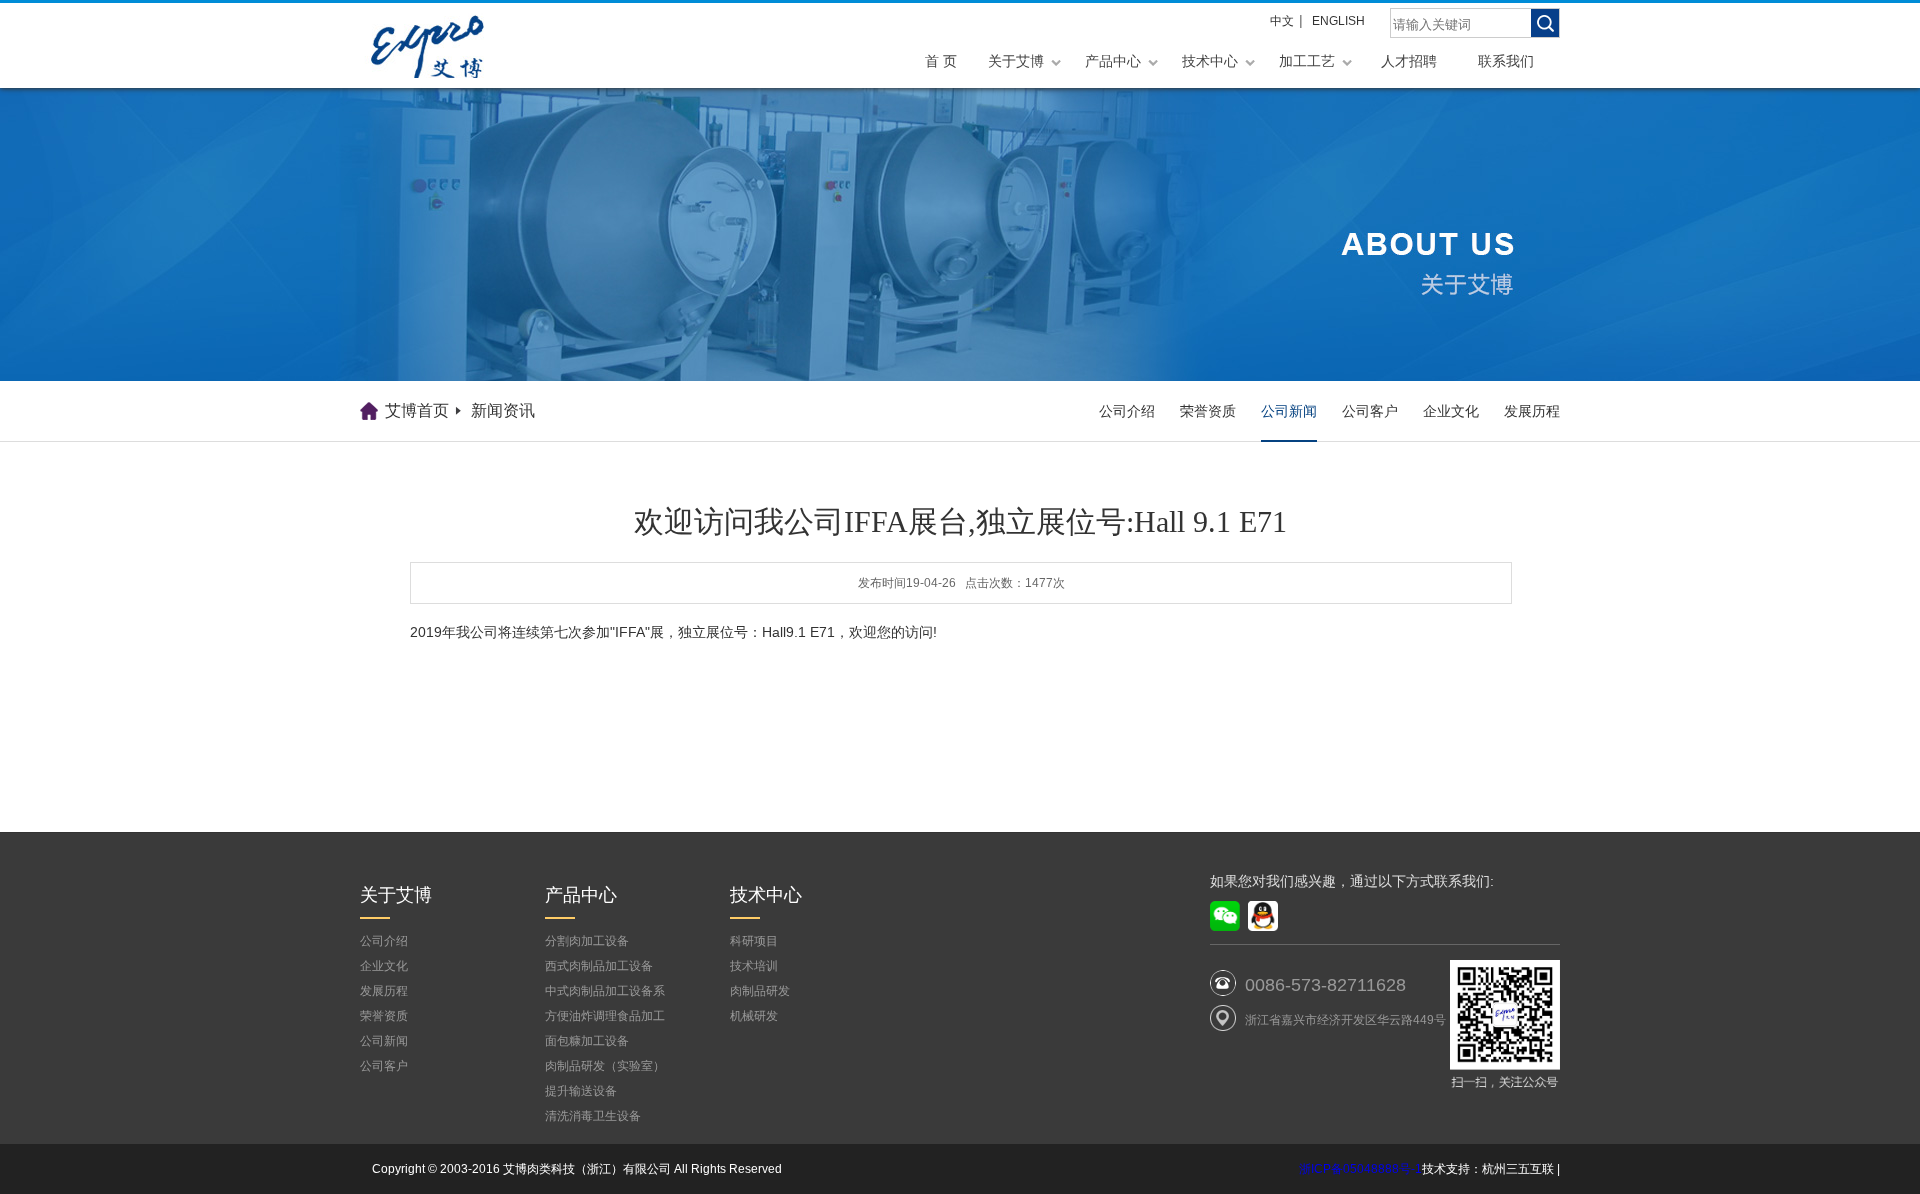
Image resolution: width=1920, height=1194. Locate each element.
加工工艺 (1307, 61)
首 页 (941, 61)
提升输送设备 (581, 1091)
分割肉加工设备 (587, 941)
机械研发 (754, 1016)
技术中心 (1210, 61)
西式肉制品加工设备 (599, 966)
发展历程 (1532, 411)
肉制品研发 (760, 991)
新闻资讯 (503, 410)
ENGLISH (1338, 21)
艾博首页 (417, 410)
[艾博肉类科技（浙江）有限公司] (460, 45)
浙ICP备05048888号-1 (1360, 1169)
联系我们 (1506, 61)
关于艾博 (1016, 61)
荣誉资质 (1208, 411)
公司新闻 (1289, 411)
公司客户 (1370, 411)
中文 (1282, 21)
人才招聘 (1409, 61)
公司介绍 (1127, 411)
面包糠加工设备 (587, 1041)
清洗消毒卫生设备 (593, 1116)
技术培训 (754, 966)
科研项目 (754, 941)
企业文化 (1451, 411)
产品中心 (1113, 61)
